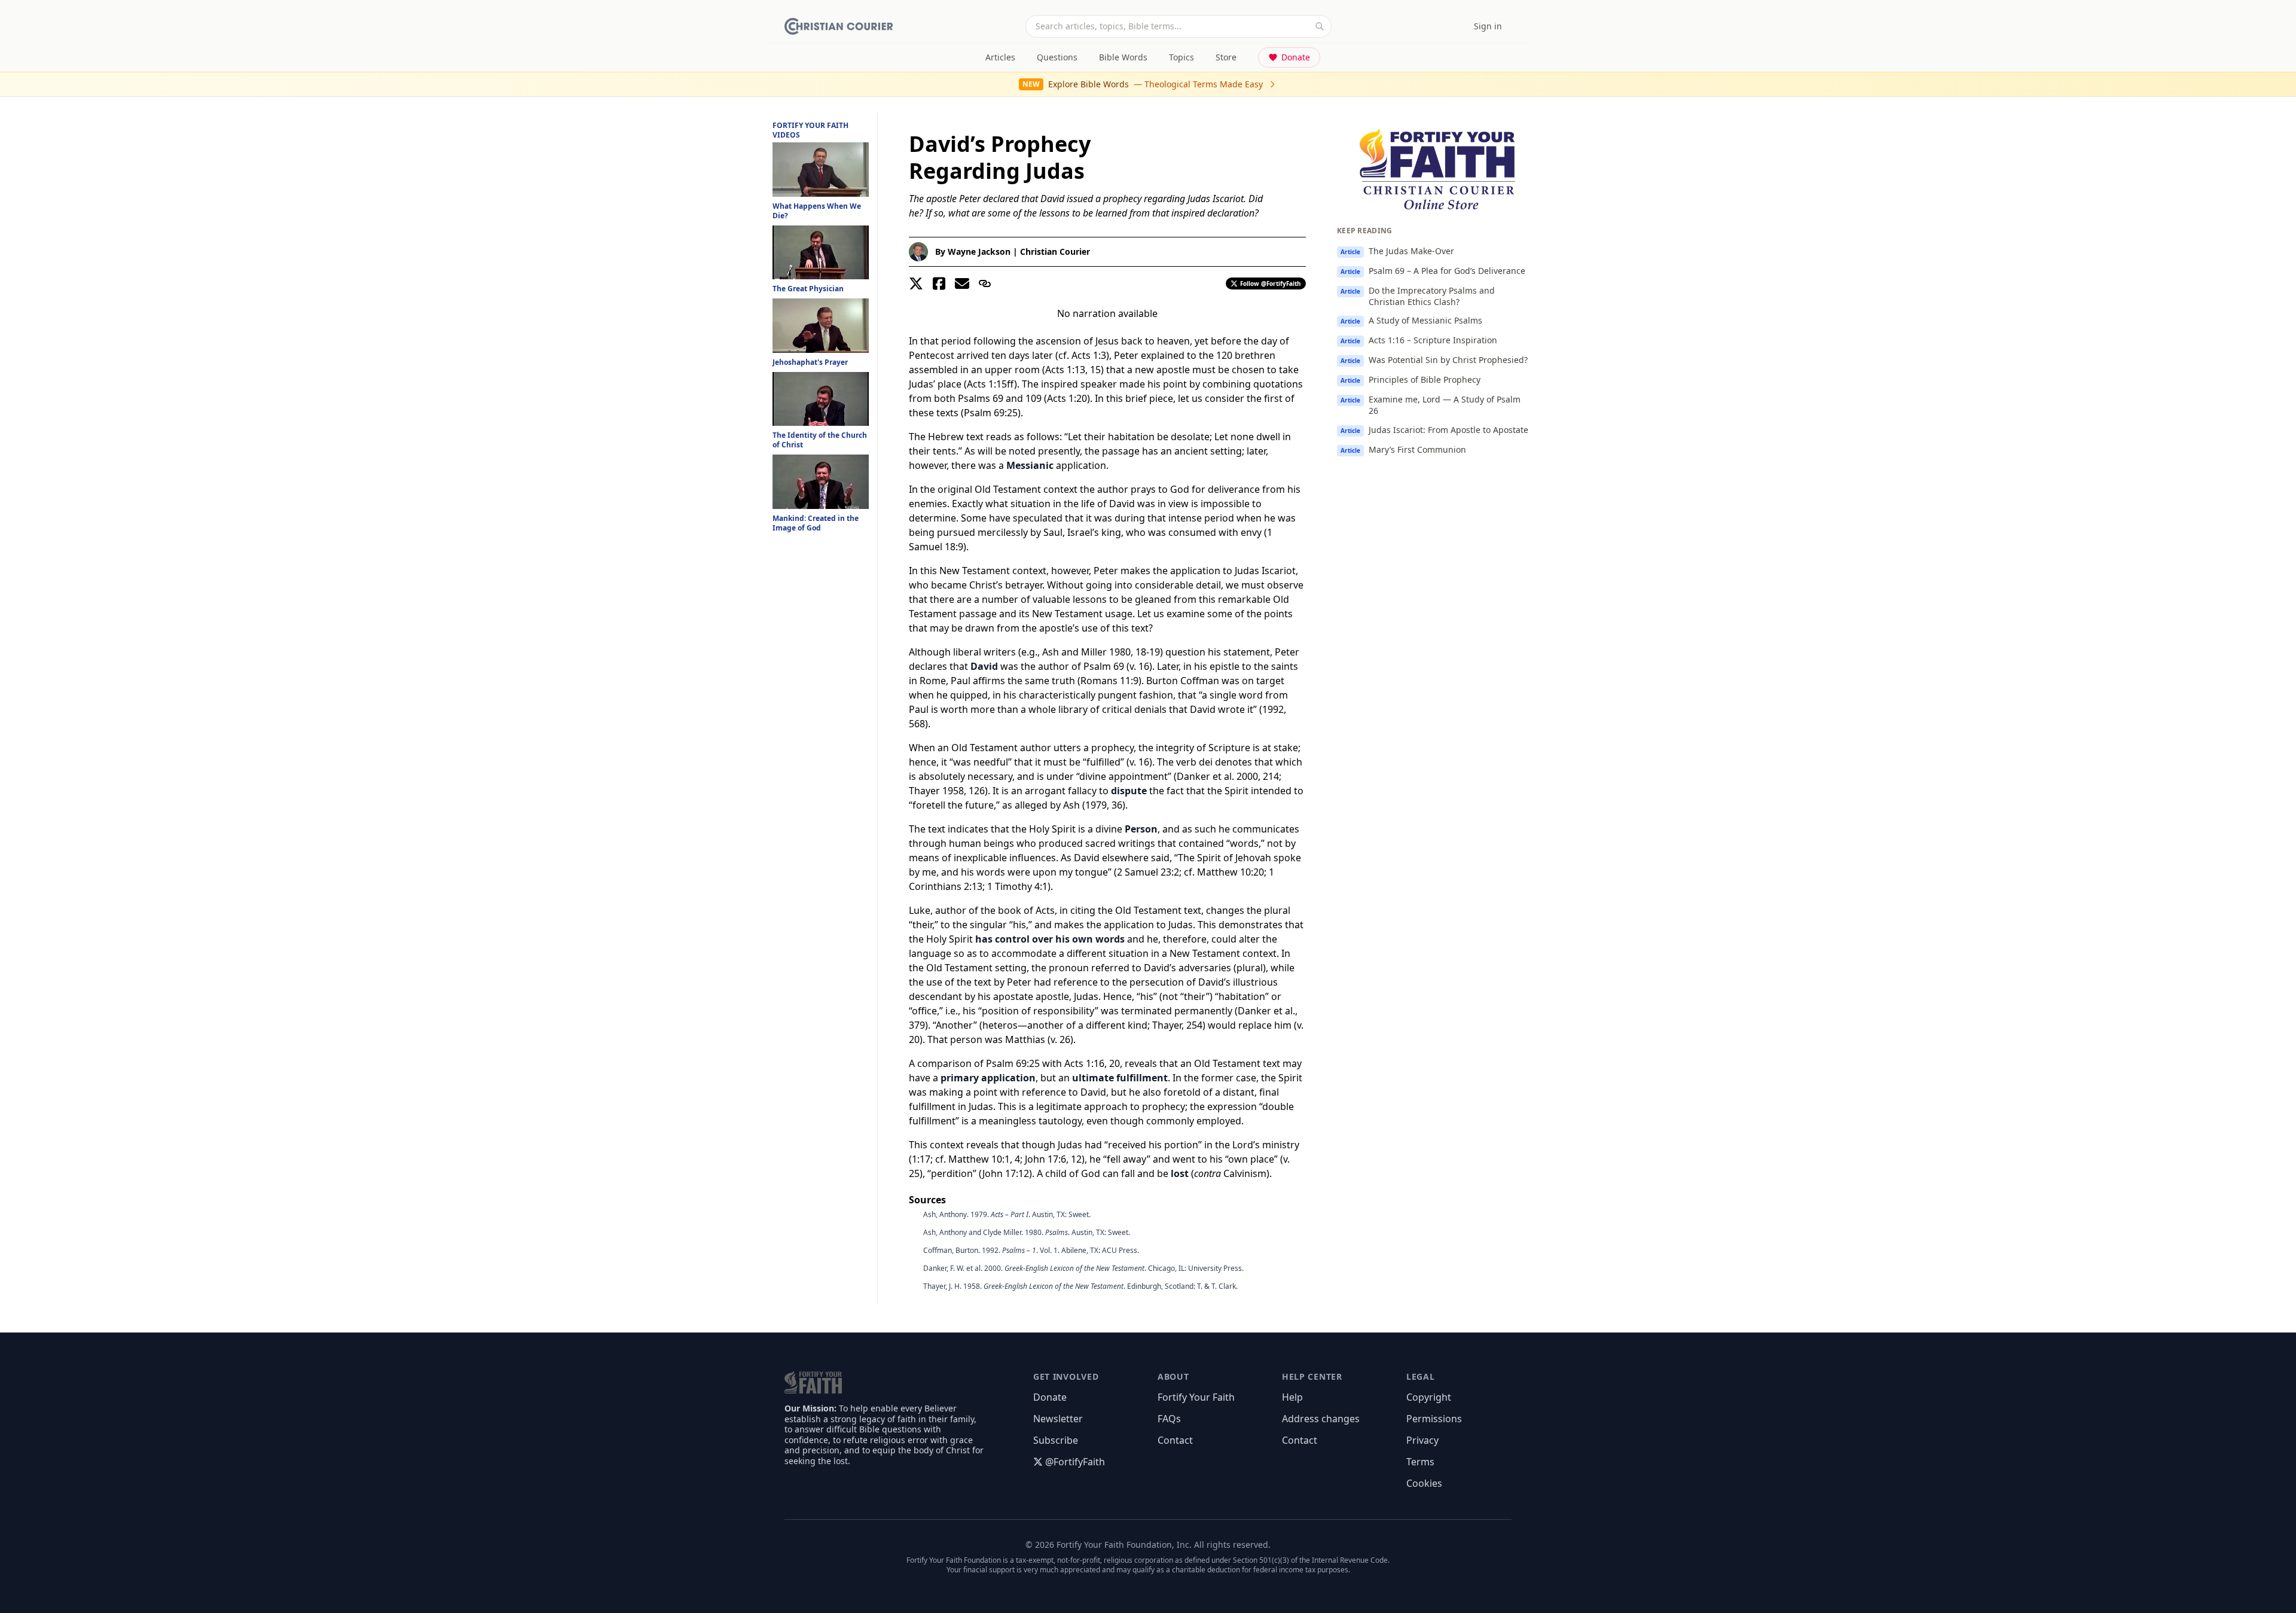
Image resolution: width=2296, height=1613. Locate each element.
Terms (1420, 1462)
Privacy (1422, 1440)
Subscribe (1056, 1440)
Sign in (1488, 26)
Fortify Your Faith (1196, 1397)
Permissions (1434, 1419)
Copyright (1429, 1397)
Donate (1296, 57)
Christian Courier (1055, 251)
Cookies (1424, 1483)
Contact (1175, 1440)
